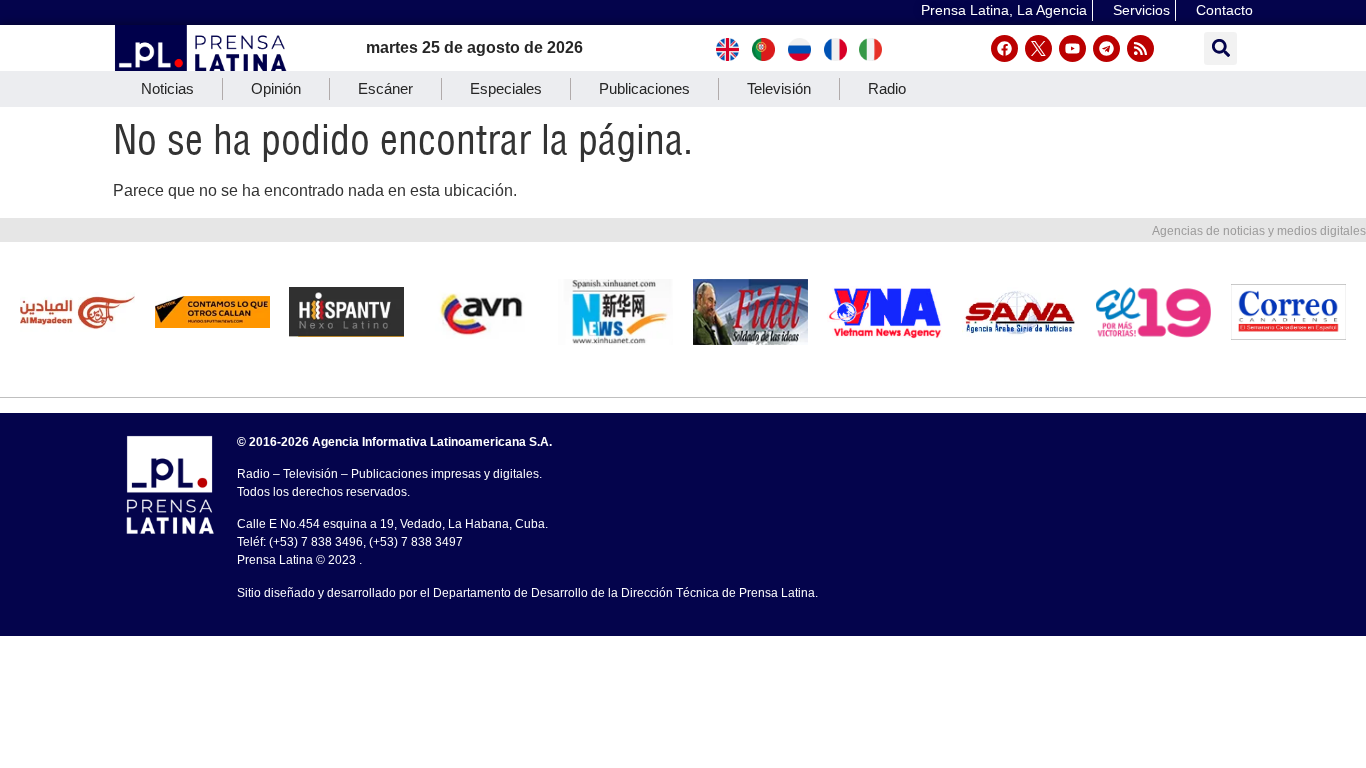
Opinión (276, 88)
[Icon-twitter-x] (1038, 48)
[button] (1220, 48)
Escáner (385, 88)
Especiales (506, 88)
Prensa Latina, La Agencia (1004, 10)
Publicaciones (644, 88)
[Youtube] (1072, 48)
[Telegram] (1106, 48)
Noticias (167, 88)
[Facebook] (1004, 48)
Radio (887, 88)
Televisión (779, 88)
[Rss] (1140, 48)
